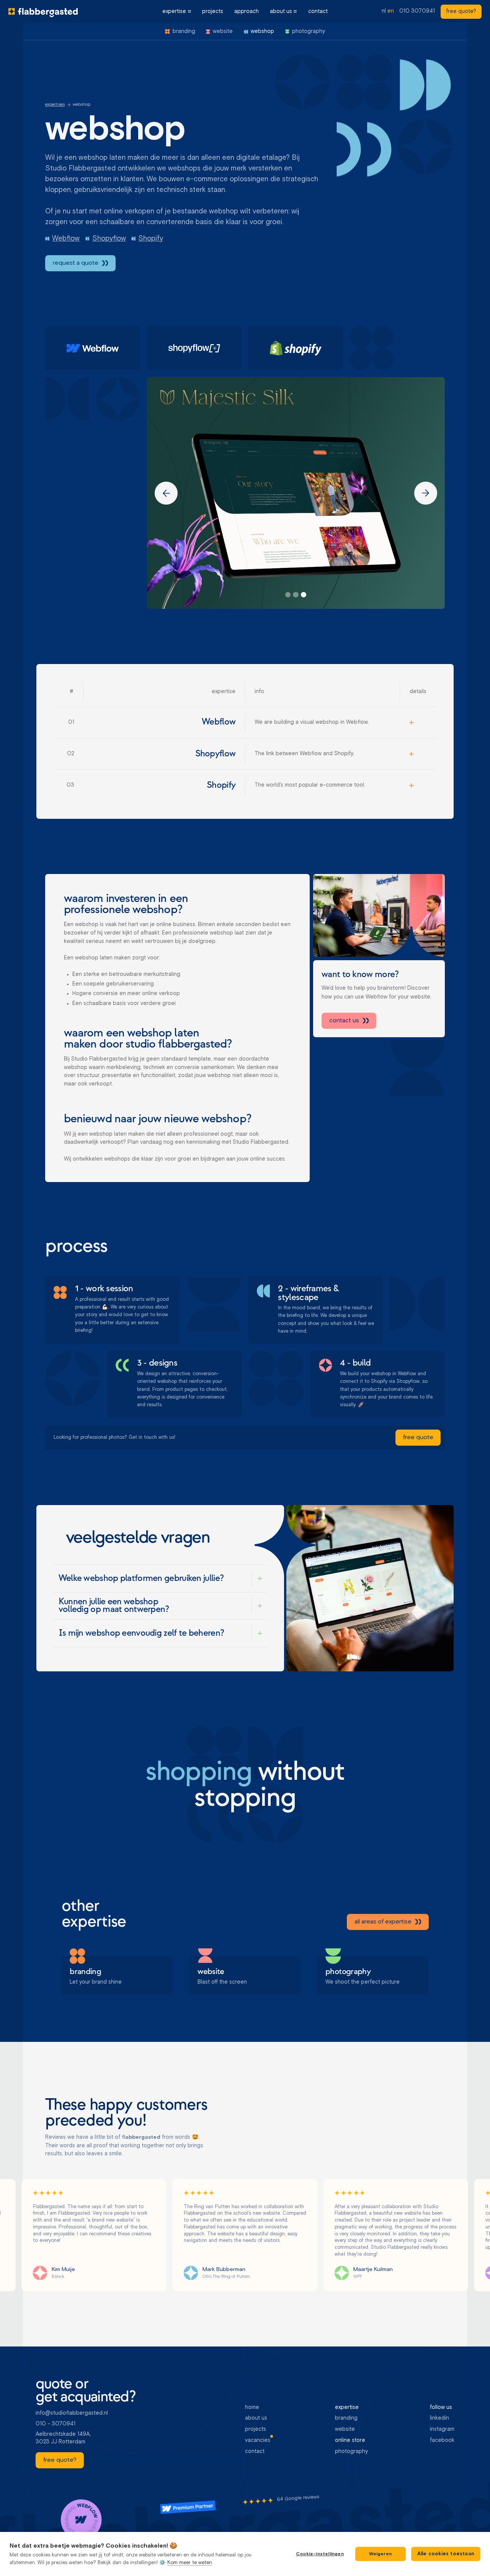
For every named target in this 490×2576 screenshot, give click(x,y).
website (345, 2429)
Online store (350, 2440)
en (391, 11)
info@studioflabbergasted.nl (72, 2413)
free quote (418, 1438)
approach (247, 11)
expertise (174, 11)
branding (346, 2418)
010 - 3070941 (56, 2424)
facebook (442, 2440)
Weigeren (380, 2554)
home (252, 2407)
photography (351, 2451)
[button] (177, 11)
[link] (461, 12)
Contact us (344, 1020)
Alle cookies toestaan (446, 2554)
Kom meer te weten (190, 2563)
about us (281, 11)
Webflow (66, 239)
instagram (442, 2429)
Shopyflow (109, 239)
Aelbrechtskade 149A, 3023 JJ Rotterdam (64, 2438)
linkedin (439, 2418)
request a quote (76, 263)
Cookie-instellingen (320, 2554)
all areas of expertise (383, 1922)
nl (384, 11)
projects (213, 11)
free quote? (461, 11)
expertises (55, 105)
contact (318, 11)
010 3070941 (417, 11)
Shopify (151, 239)
